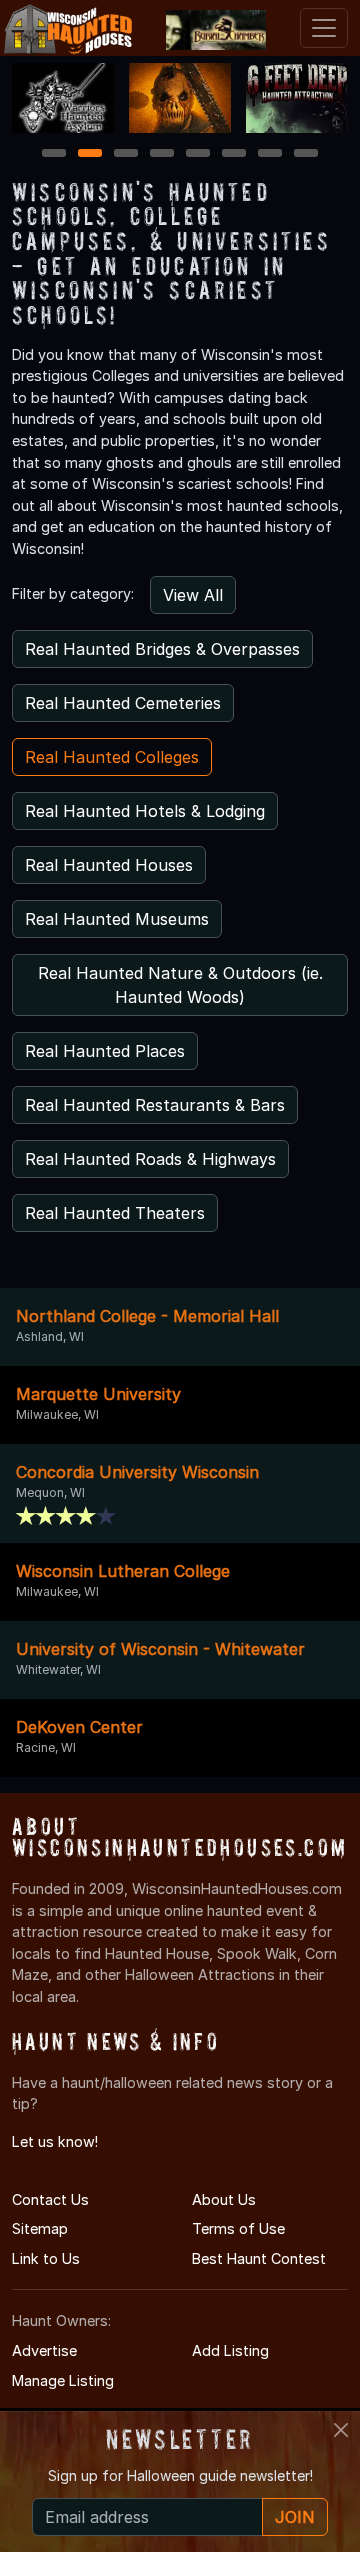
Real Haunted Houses (109, 865)
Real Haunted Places (105, 1051)
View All (193, 595)
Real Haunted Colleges (112, 757)
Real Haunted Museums (117, 919)
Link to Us (46, 2258)
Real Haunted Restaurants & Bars (155, 1105)
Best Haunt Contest (259, 2258)
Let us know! (55, 2141)
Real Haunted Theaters (115, 1213)
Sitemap (40, 2228)
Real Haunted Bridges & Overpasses (162, 649)
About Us (224, 2199)
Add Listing (230, 2350)
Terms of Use (238, 2228)
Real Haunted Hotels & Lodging (145, 811)
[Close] (341, 2430)
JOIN (295, 2517)
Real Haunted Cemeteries (123, 703)
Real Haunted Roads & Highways (150, 1159)
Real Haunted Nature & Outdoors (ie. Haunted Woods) (180, 985)
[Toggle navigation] (324, 28)
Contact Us (50, 2199)
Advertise (44, 2350)
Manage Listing (63, 2380)
